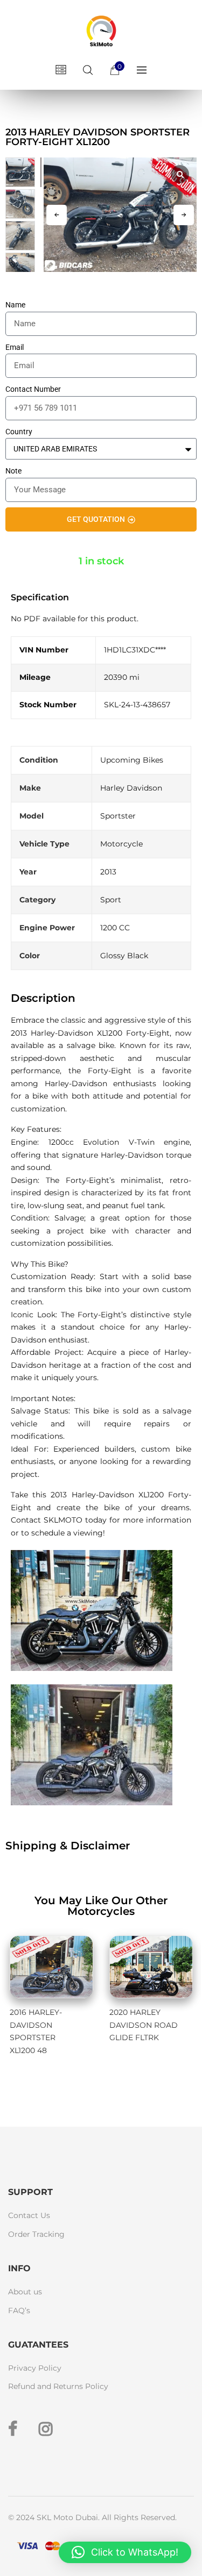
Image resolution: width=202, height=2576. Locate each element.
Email (15, 347)
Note (13, 471)
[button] (184, 215)
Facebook (13, 2429)
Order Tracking (36, 2234)
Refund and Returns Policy (58, 2386)
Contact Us (29, 2215)
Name (15, 305)
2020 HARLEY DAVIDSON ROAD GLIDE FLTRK (144, 2025)
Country (19, 432)
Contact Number (33, 389)
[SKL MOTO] (101, 33)
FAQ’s (19, 2310)
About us (25, 2292)
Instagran (46, 2429)
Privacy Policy (35, 2368)
